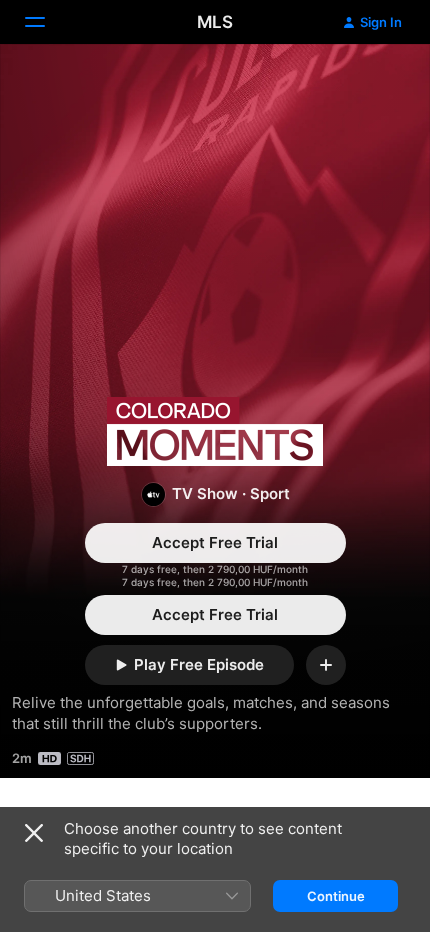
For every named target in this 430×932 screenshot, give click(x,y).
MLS (215, 22)
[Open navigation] (47, 22)
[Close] (34, 833)
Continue (336, 896)
